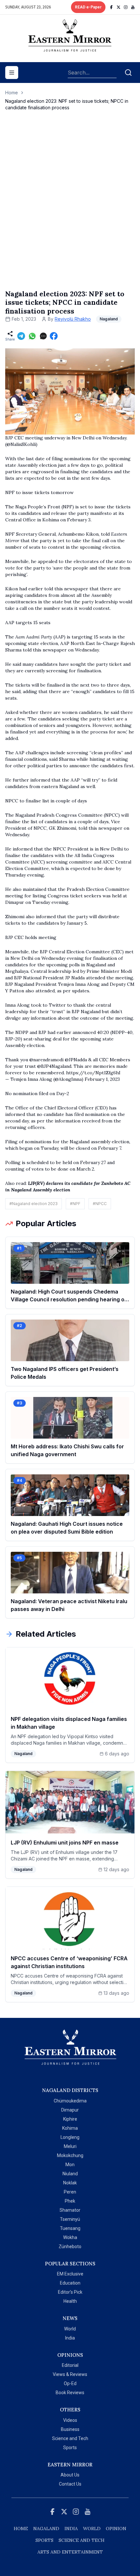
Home (12, 93)
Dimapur (70, 2110)
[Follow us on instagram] (126, 7)
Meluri (70, 2146)
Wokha (70, 2237)
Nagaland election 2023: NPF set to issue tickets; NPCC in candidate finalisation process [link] (67, 104)
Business (70, 2429)
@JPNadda (76, 1060)
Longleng (70, 2137)
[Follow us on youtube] (133, 7)
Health (70, 2301)
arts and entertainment (70, 2552)
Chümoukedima (70, 2101)
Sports (70, 2448)
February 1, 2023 (102, 1079)
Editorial (70, 2365)
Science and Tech (70, 2438)
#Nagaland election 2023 (34, 1204)
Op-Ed (70, 2383)
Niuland (70, 2174)
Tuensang (70, 2228)
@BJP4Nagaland (54, 1066)
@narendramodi (46, 1060)
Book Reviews (70, 2393)
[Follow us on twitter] (119, 7)
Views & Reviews (70, 2374)
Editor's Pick (70, 2292)
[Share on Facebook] (54, 336)
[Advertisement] (70, 207)
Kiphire (70, 2119)
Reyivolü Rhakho (73, 319)
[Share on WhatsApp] (32, 336)
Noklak (70, 2183)
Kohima (70, 2128)
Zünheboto (70, 2247)
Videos (70, 2420)
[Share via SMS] (43, 336)
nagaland (46, 2529)
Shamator (70, 2210)
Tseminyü (70, 2219)
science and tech (82, 2540)
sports (44, 2540)
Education (70, 2283)
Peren (70, 2192)
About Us (70, 2475)
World (70, 2329)
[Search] (128, 73)
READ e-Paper (88, 7)
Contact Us (70, 2484)
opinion (116, 2529)
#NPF (75, 1204)
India (70, 2338)
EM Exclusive (70, 2274)
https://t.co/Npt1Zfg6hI (93, 1073)
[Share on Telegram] (21, 336)
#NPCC (100, 1204)
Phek (70, 2201)
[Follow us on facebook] (111, 7)
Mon (70, 2165)
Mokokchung (70, 2155)
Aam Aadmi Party (34, 637)
